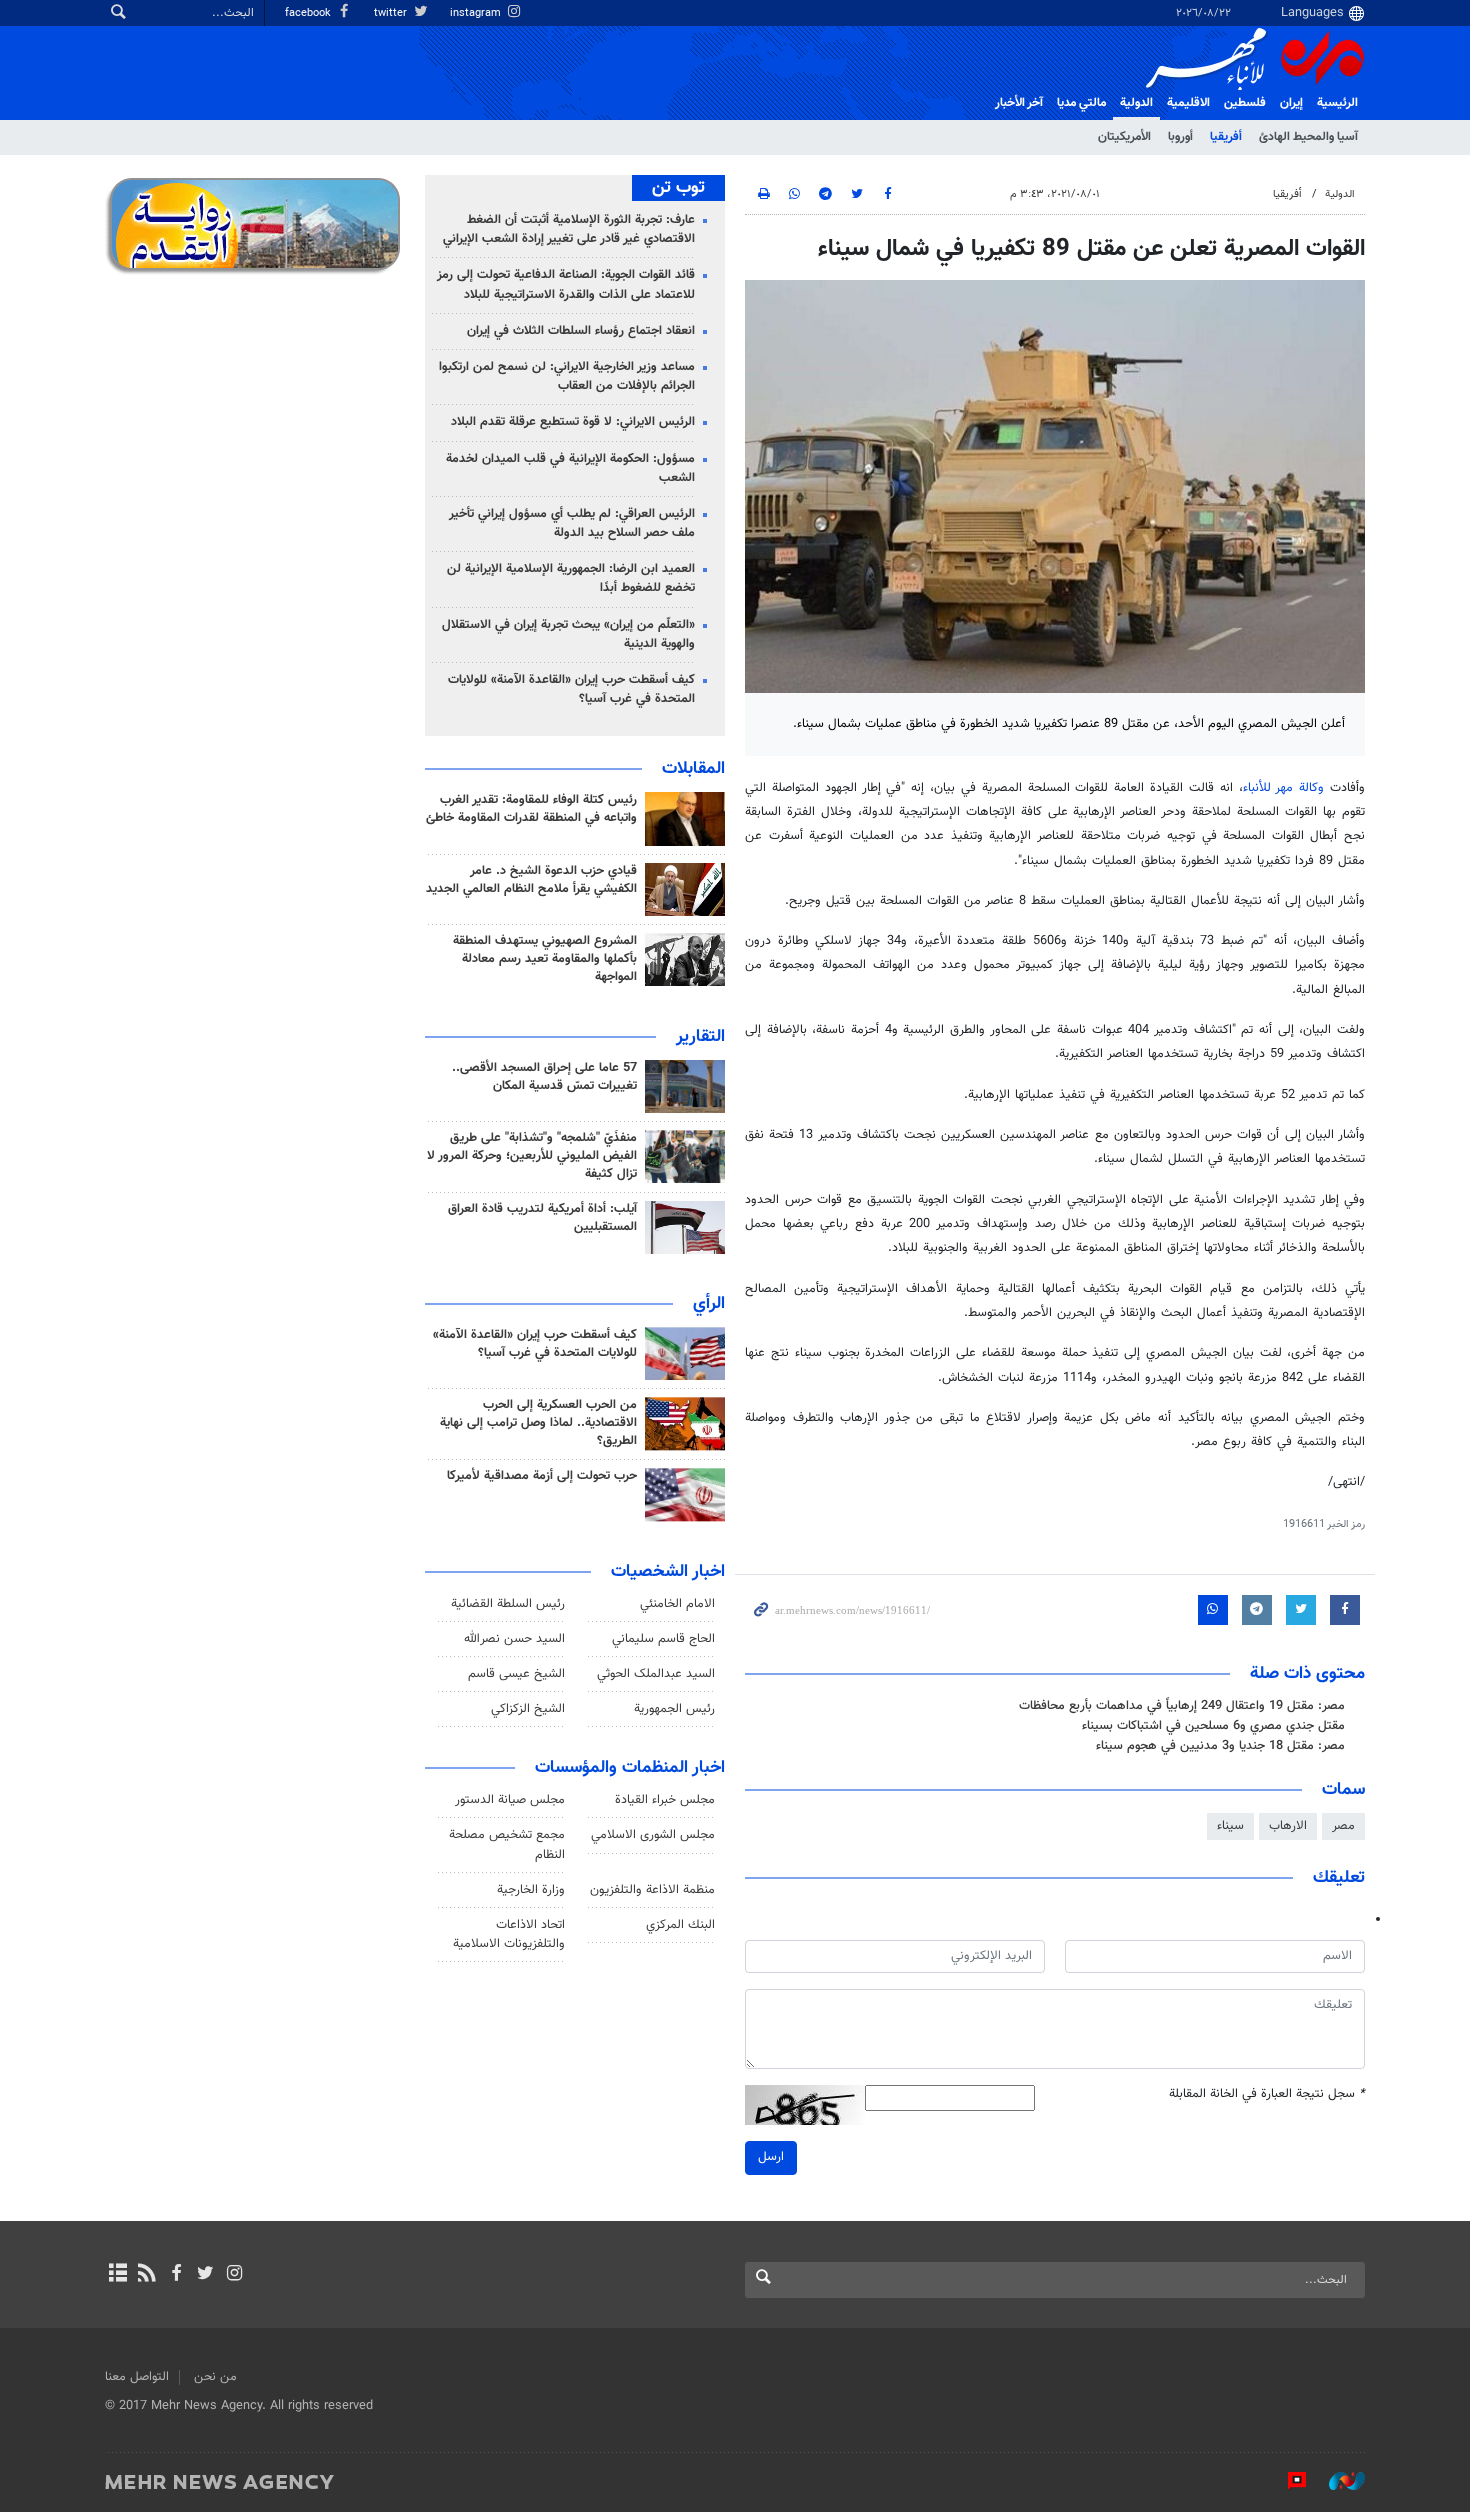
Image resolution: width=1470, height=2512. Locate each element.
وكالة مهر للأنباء (1284, 788)
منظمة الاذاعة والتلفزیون (652, 1890)
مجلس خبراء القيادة (665, 1800)
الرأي (709, 1304)
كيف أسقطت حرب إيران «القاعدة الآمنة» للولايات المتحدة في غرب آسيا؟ (571, 689)
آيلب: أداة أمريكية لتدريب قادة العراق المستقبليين (542, 1218)
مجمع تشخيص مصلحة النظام (507, 1844)
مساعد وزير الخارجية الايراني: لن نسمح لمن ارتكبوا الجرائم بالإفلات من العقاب (567, 376)
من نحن (215, 2377)
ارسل (771, 2157)
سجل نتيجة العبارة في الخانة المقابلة (1267, 2094)
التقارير (700, 1037)
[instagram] (234, 2275)
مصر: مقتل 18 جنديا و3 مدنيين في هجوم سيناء (1220, 1746)
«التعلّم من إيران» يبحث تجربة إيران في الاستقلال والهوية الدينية (568, 634)
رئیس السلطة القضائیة (508, 1604)
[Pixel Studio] (1287, 2481)
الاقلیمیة (1188, 103)
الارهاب (1288, 1826)
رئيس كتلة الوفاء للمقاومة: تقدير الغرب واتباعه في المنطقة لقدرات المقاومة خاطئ (531, 809)
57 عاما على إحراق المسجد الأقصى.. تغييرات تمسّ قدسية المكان (544, 1077)
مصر (1343, 1826)
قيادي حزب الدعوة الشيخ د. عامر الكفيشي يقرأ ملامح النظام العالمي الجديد (531, 880)
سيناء (1230, 1826)
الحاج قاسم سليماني (663, 1639)
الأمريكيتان (1124, 137)
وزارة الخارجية (531, 1890)
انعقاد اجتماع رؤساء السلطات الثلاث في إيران (581, 331)
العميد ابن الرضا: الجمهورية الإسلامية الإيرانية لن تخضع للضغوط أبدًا (571, 578)
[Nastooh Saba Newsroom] (1337, 2481)
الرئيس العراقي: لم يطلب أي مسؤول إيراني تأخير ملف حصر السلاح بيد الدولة (572, 523)
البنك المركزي (680, 1925)
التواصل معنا (137, 2377)
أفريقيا (1226, 137)
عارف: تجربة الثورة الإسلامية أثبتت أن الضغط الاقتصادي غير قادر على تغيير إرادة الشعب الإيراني (569, 229)
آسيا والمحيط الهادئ (1308, 137)
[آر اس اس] (146, 2275)
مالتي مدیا (1081, 103)
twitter (392, 13)
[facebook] (175, 2275)
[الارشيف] (117, 2275)
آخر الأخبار (1019, 103)
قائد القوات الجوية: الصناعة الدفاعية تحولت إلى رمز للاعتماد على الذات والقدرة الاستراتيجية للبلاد (566, 284)
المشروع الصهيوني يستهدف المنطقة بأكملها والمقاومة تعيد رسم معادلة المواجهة (545, 959)
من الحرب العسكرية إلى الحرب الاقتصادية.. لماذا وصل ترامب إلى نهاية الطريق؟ (538, 1423)
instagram (477, 13)
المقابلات (693, 769)
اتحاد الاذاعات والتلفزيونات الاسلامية (509, 1934)
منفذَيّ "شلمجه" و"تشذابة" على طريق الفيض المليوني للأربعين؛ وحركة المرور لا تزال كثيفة (532, 1156)
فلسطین (1245, 103)
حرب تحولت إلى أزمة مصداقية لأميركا (542, 1476)
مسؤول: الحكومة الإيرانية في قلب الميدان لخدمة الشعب (570, 468)
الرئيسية (1337, 103)
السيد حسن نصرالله (514, 1639)
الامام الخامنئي (677, 1604)
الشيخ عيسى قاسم (516, 1674)
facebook (309, 13)
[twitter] (205, 2275)
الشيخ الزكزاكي (528, 1709)
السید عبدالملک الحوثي (656, 1674)
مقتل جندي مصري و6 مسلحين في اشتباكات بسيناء (1213, 1726)
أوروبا (1180, 137)
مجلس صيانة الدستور (510, 1800)
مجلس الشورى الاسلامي (653, 1835)
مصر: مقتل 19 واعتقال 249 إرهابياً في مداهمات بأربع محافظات (1182, 1706)
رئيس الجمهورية (674, 1709)
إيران (1291, 103)
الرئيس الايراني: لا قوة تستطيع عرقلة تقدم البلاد (573, 422)
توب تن (678, 188)
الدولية (1136, 103)
